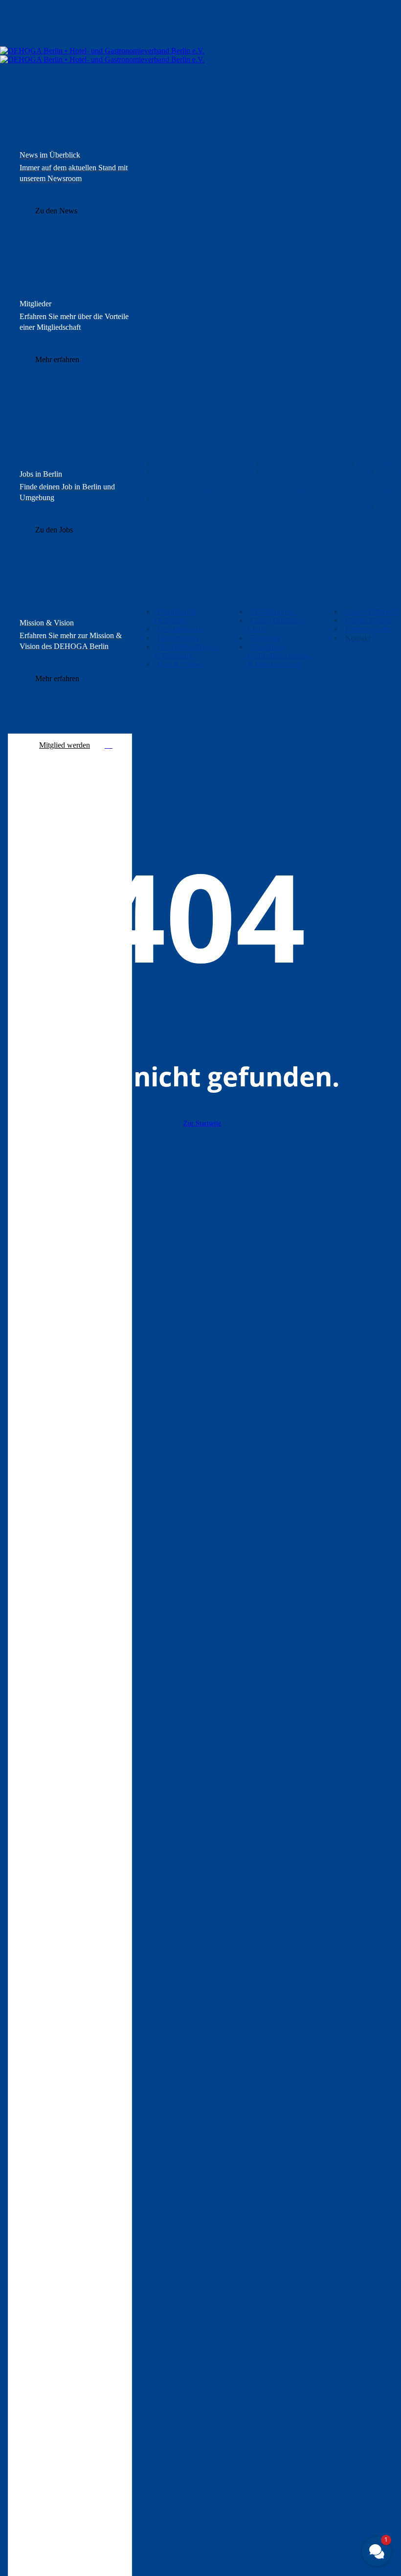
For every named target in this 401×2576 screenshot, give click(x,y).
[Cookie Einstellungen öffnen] (22, 2564)
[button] (56, 211)
